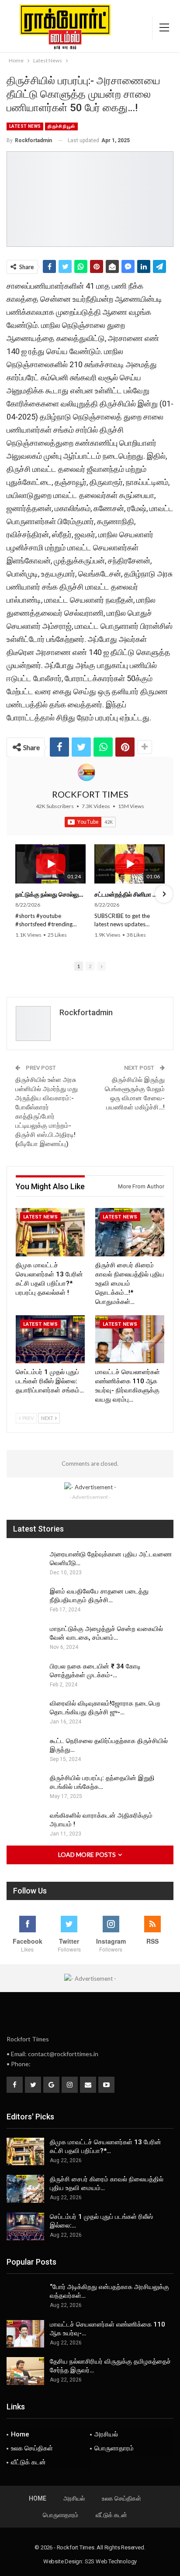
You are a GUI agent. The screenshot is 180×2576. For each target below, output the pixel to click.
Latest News (25, 126)
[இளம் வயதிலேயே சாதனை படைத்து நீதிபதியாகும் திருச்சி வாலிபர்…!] (25, 1601)
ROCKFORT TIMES (90, 794)
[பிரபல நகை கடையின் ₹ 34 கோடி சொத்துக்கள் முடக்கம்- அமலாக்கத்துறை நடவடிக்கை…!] (25, 1676)
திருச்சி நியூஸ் (61, 126)
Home (20, 2434)
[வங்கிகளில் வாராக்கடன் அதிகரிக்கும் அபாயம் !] (25, 1825)
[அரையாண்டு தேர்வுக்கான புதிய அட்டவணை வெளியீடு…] (25, 1564)
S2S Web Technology (111, 2561)
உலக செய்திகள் (32, 2448)
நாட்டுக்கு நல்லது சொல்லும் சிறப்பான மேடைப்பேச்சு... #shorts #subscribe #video (50, 894)
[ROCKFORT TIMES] (87, 772)
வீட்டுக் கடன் (28, 2462)
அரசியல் (106, 2434)
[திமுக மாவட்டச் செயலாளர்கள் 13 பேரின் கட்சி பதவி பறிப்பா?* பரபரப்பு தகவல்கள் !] (50, 1232)
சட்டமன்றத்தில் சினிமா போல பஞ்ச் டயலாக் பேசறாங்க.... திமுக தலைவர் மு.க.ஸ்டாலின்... (130, 894)
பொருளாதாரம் (114, 2448)
